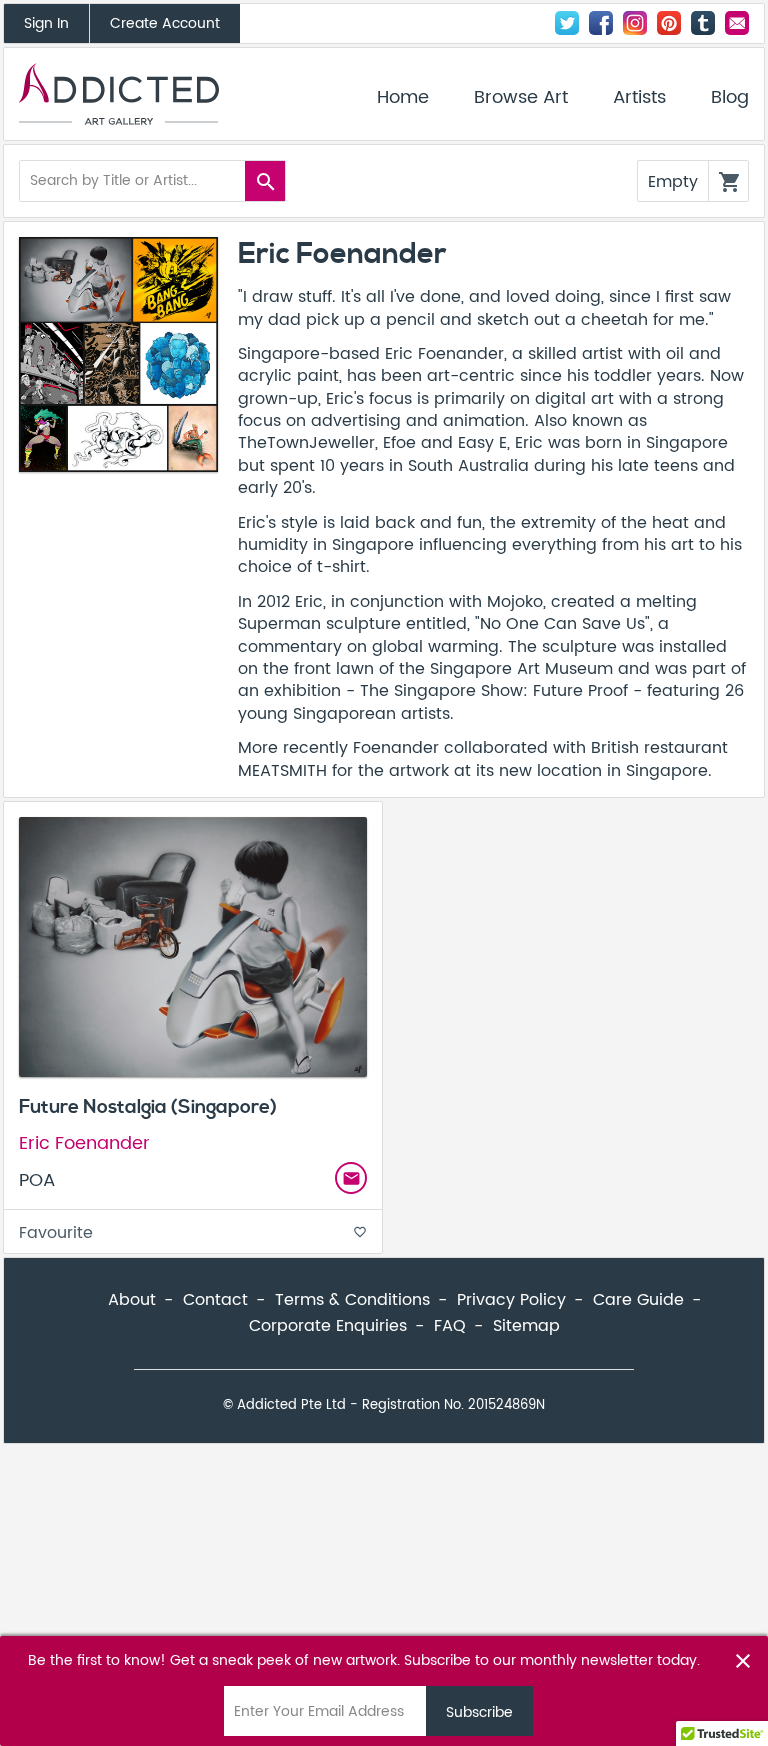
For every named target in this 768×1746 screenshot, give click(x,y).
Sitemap (526, 1326)
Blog (730, 98)
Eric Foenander (84, 1143)
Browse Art (521, 98)
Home (403, 98)
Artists (639, 98)
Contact (737, 23)
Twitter (567, 23)
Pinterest (669, 23)
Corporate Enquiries (328, 1326)
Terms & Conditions (352, 1300)
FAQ (450, 1326)
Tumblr (703, 23)
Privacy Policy (511, 1300)
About (132, 1300)
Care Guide (638, 1300)
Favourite (193, 1233)
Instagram (635, 23)
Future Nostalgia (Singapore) (148, 1107)
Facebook (601, 23)
